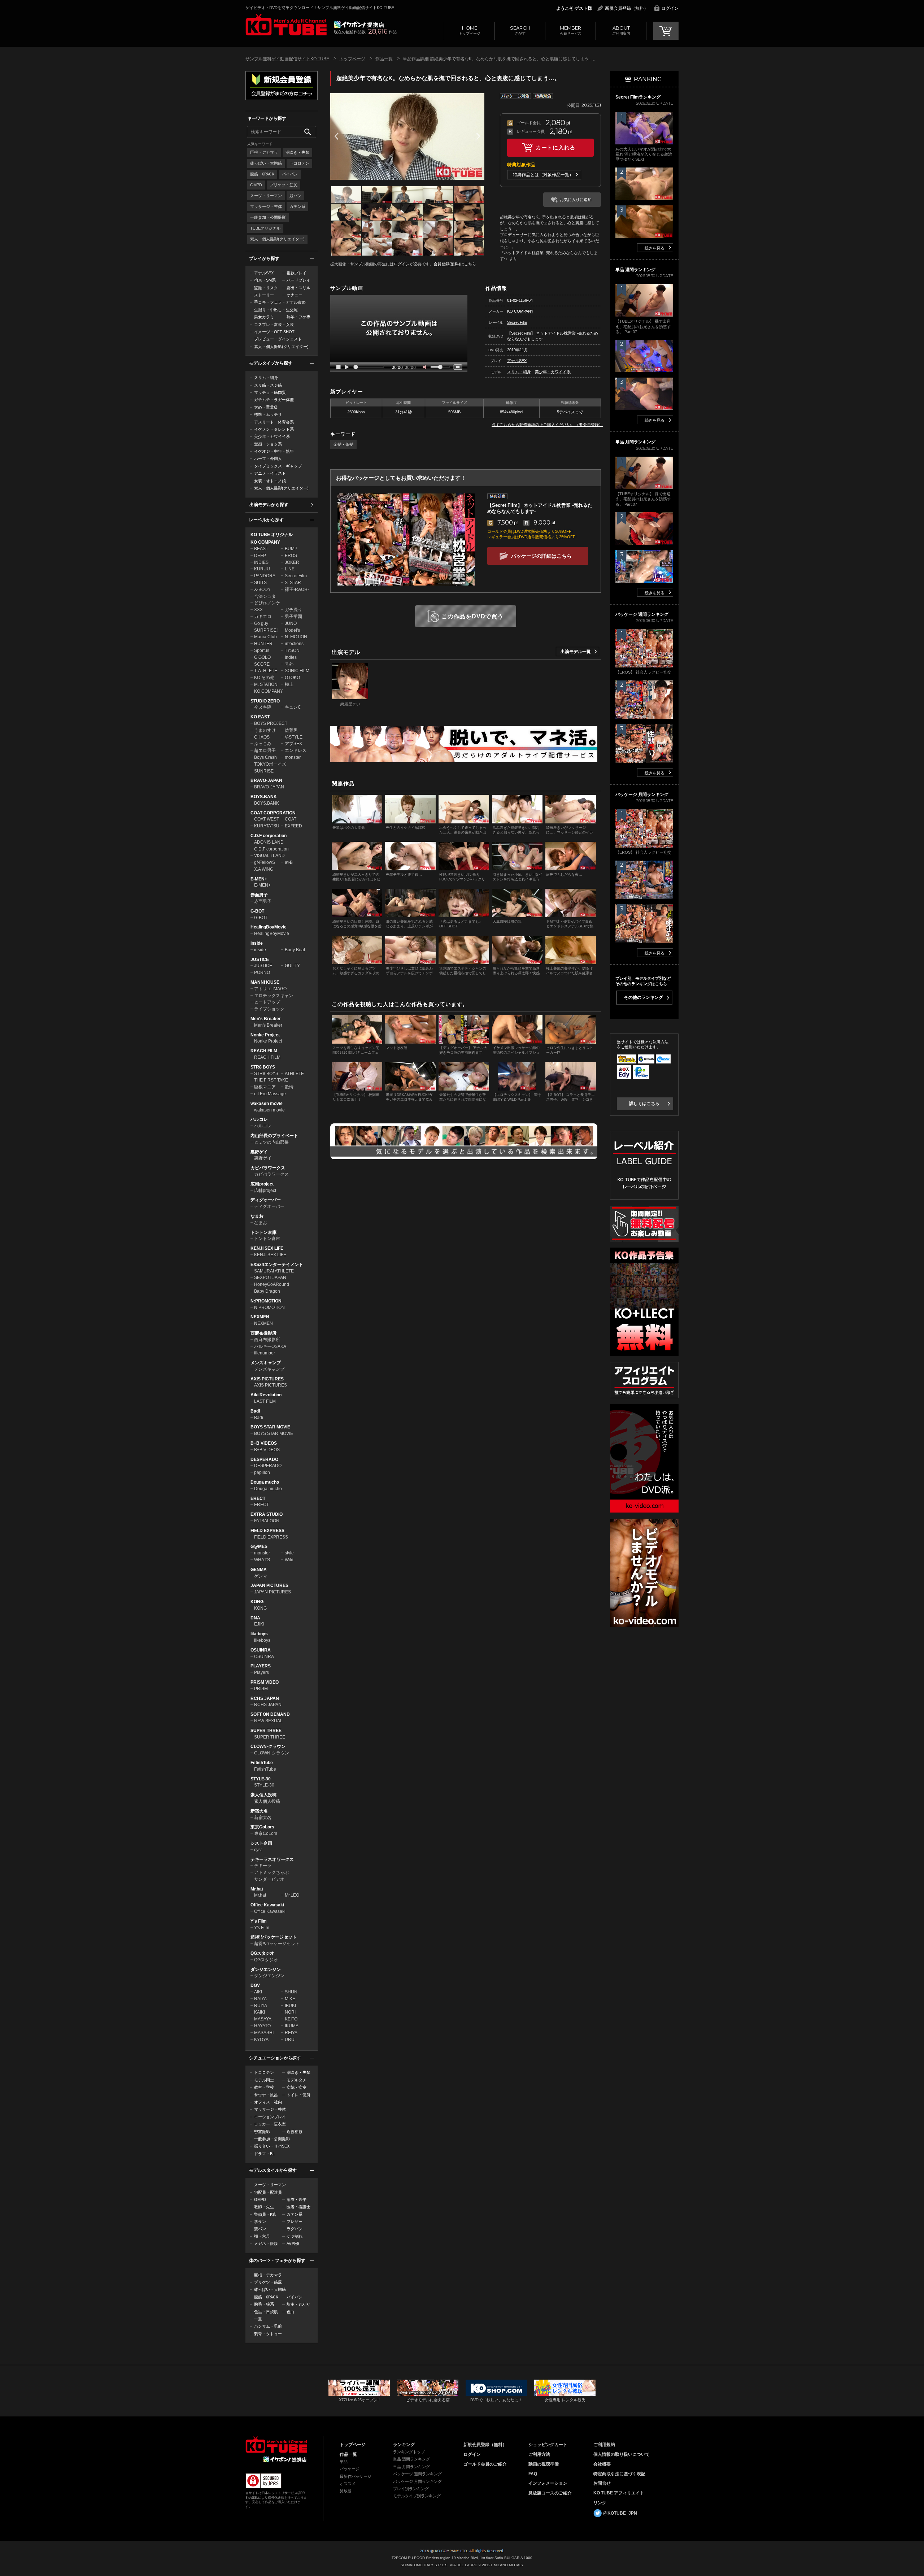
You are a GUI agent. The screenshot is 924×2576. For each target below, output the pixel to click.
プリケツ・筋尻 (284, 185)
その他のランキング (644, 997)
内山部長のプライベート (274, 1136)
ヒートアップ (267, 1002)
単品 (344, 2462)
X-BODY (262, 589)
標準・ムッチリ (268, 414)
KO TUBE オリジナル (272, 535)
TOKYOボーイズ (270, 764)
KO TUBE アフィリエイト (619, 2493)
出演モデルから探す (269, 505)
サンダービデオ (269, 1879)
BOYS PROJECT (271, 723)
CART (666, 31)
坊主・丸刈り (298, 2304)
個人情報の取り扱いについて (622, 2454)
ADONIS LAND (269, 842)
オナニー (295, 295)
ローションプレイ (270, 2117)
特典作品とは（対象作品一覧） (543, 175)
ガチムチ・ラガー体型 (274, 400)
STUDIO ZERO (265, 701)
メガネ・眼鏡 (266, 2244)
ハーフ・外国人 (268, 458)
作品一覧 (384, 59)
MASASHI (264, 2033)
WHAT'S (262, 1560)
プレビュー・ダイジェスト (278, 339)
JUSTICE (260, 960)
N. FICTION (296, 637)
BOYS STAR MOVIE (270, 1427)
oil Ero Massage (270, 1094)
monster (293, 757)
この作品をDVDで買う (472, 616)
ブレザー (295, 2222)
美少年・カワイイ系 (272, 436)
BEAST (261, 549)
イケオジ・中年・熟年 (274, 451)
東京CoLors (262, 1827)
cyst (258, 1850)
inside (260, 950)
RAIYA (260, 1999)
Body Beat (295, 950)
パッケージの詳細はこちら (541, 556)
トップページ (470, 30)
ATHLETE (294, 1074)
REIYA (291, 2033)
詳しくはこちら (644, 1104)
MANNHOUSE (265, 982)
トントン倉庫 (263, 1232)
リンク (600, 2503)
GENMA (259, 1570)
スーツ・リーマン (266, 196)
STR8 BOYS (263, 1067)
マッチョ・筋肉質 (270, 392)
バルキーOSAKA (270, 1346)
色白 (291, 2312)
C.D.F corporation (269, 836)
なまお (257, 1216)
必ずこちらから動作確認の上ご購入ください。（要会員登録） (547, 425)
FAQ (533, 2474)
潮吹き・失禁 (297, 152)
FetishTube (262, 1763)
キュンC (293, 707)
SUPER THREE (266, 1731)
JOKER (292, 562)
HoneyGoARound (272, 1284)
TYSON (292, 650)
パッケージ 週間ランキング (417, 2474)
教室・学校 (264, 2087)
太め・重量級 (266, 407)
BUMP (291, 549)
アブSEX (293, 744)
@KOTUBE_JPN (620, 2513)
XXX (258, 610)
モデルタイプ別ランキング (417, 2496)
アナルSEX (264, 273)
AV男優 (293, 2244)
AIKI (258, 1992)
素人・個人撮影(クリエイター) (277, 239)
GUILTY (292, 966)
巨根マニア (265, 1087)
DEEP (260, 556)
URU (290, 2040)
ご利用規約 (604, 2445)
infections (294, 644)
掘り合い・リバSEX (272, 2146)
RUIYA (261, 2006)
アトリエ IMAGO (270, 989)
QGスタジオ (262, 1953)
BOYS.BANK (264, 797)
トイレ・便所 (298, 2095)
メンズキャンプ (266, 1363)
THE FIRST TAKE (271, 1080)
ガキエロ (263, 617)
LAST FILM (265, 1401)
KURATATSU (267, 826)
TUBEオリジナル (265, 228)
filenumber (265, 1353)
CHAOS (262, 737)
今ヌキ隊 (263, 707)
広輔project (262, 1184)
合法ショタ (265, 596)
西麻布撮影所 (263, 1333)
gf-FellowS (265, 862)
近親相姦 (295, 2132)
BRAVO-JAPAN (266, 780)
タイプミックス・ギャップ (278, 466)
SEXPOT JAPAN (270, 1278)
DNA (255, 1618)
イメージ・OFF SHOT (274, 332)
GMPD (256, 185)
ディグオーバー (266, 1200)
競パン (295, 196)
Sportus (262, 650)
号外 (289, 664)
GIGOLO (262, 657)
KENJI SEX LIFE (267, 1248)
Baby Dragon (267, 1291)
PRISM (261, 1689)
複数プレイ (297, 273)
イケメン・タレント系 (274, 429)
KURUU (262, 569)
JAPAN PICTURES (269, 1585)
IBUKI (290, 2006)
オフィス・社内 (268, 2102)
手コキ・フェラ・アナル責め (280, 302)
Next (478, 136)
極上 (289, 684)
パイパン (290, 174)
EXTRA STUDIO (267, 1514)
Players (261, 1672)
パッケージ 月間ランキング (417, 2481)
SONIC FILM (297, 671)
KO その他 (264, 678)
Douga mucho (265, 1482)
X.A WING (264, 869)
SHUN (291, 1992)
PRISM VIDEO (265, 1682)
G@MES (259, 1546)
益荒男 (291, 730)
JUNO (291, 623)
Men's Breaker (266, 1019)
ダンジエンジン (266, 1970)
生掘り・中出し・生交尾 (276, 310)
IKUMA (292, 2026)
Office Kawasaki (267, 1905)
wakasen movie (267, 1104)
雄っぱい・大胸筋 (266, 163)
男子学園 (293, 617)
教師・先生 (264, 2207)
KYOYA (261, 2040)
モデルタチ (297, 2080)
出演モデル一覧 (576, 652)
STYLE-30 (261, 1779)
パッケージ (350, 2469)
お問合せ (602, 2483)
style (289, 1553)
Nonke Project (265, 1035)
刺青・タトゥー (268, 2334)
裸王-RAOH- (297, 589)
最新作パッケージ (356, 2476)
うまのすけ (265, 730)
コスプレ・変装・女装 (274, 325)
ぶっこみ (263, 744)
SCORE (262, 664)
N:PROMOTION (266, 1301)
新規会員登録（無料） (627, 8)
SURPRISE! (266, 630)
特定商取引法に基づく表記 (619, 2474)
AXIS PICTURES (267, 1379)
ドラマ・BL (264, 2154)
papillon (262, 1472)
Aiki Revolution (266, 1395)
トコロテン (299, 163)
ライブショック (269, 1009)
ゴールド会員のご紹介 (485, 2464)
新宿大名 (259, 1811)
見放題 (346, 2491)
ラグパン (295, 2229)
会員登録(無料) (447, 264)
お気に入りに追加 (576, 200)
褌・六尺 (262, 2236)
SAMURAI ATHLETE (274, 1271)
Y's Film (259, 1921)
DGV (255, 1985)
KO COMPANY (265, 542)
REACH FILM (264, 1051)
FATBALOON (267, 1521)
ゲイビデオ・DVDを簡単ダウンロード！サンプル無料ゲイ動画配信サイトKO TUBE (320, 8)
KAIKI (260, 2012)
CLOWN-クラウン (268, 1746)
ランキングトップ (409, 2452)
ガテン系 (297, 206)
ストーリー (264, 295)
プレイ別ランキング (411, 2489)
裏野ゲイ (259, 1152)
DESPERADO (264, 1459)
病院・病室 (297, 2087)
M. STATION (266, 684)
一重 (258, 2319)
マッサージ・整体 (266, 206)
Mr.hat (257, 1889)
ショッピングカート (548, 2445)
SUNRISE (264, 771)
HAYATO (262, 2026)
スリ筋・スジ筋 (268, 385)
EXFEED (293, 826)
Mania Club (265, 637)
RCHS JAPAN (265, 1698)
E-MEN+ (259, 879)
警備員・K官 (265, 2214)
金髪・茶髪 (343, 444)
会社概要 (602, 2464)
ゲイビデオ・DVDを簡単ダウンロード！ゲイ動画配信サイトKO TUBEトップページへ (276, 2445)
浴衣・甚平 (297, 2199)
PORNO (262, 972)
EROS (291, 556)
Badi (255, 1411)
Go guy (261, 623)
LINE (290, 569)
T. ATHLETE (266, 671)
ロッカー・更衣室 (270, 2124)
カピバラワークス (268, 1168)
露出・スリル (298, 288)
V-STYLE (294, 737)
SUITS (260, 583)
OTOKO (292, 678)
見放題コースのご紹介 (550, 2493)
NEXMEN (260, 1317)
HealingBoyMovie (269, 927)
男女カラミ (264, 317)
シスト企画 (261, 1843)
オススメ (348, 2484)
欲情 (289, 1087)
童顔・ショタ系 (268, 444)
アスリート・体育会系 (274, 422)
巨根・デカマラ (264, 152)
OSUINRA (261, 1650)
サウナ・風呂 (266, 2095)
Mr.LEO (292, 1895)
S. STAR (293, 583)
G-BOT (257, 911)
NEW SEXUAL (268, 1721)
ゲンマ (261, 1576)
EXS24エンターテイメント (277, 1265)
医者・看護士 (298, 2207)
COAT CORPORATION (273, 813)
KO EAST (260, 717)
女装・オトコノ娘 (270, 481)
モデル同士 (264, 2080)
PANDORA (265, 576)
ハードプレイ (298, 280)
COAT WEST (267, 819)
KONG (257, 1602)
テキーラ (263, 1866)
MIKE (290, 1999)
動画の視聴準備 (544, 2464)
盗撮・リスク (266, 288)
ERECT (258, 1498)
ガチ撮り (293, 610)
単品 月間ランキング (411, 2467)
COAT (291, 819)
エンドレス (296, 750)
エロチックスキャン (274, 996)
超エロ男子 (265, 750)
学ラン (260, 2222)
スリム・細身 (266, 378)
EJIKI (259, 1624)
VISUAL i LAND (269, 856)
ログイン (670, 8)
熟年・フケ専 (298, 317)
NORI (290, 2012)
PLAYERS (261, 1666)
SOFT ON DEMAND (270, 1714)
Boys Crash (265, 757)
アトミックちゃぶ (271, 1872)
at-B (289, 862)
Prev (336, 136)
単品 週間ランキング (411, 2459)
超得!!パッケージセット (274, 1937)
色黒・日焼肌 (266, 2312)
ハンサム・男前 (268, 2326)
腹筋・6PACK (262, 174)
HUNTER (263, 644)
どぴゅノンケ (267, 603)
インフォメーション (548, 2483)
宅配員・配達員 (268, 2192)
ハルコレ (259, 1119)
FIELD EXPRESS (267, 1531)
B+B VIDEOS (264, 1443)
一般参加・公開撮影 (268, 217)
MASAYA (263, 2019)
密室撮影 (262, 2132)
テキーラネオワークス (272, 1859)
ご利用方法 (539, 2454)
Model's (292, 630)
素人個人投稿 (263, 1795)
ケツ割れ (295, 2236)
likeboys (259, 1634)
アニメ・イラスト (270, 473)
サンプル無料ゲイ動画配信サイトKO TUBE (287, 59)
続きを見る (655, 248)
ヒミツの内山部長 (271, 1142)
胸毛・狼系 (264, 2304)
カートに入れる (555, 147)
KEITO (291, 2019)
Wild (289, 1560)
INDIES (261, 562)
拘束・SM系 (265, 280)
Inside (257, 943)
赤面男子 (259, 895)
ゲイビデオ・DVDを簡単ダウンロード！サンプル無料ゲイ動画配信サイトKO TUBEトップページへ (286, 25)
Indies (291, 657)
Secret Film (296, 576)
